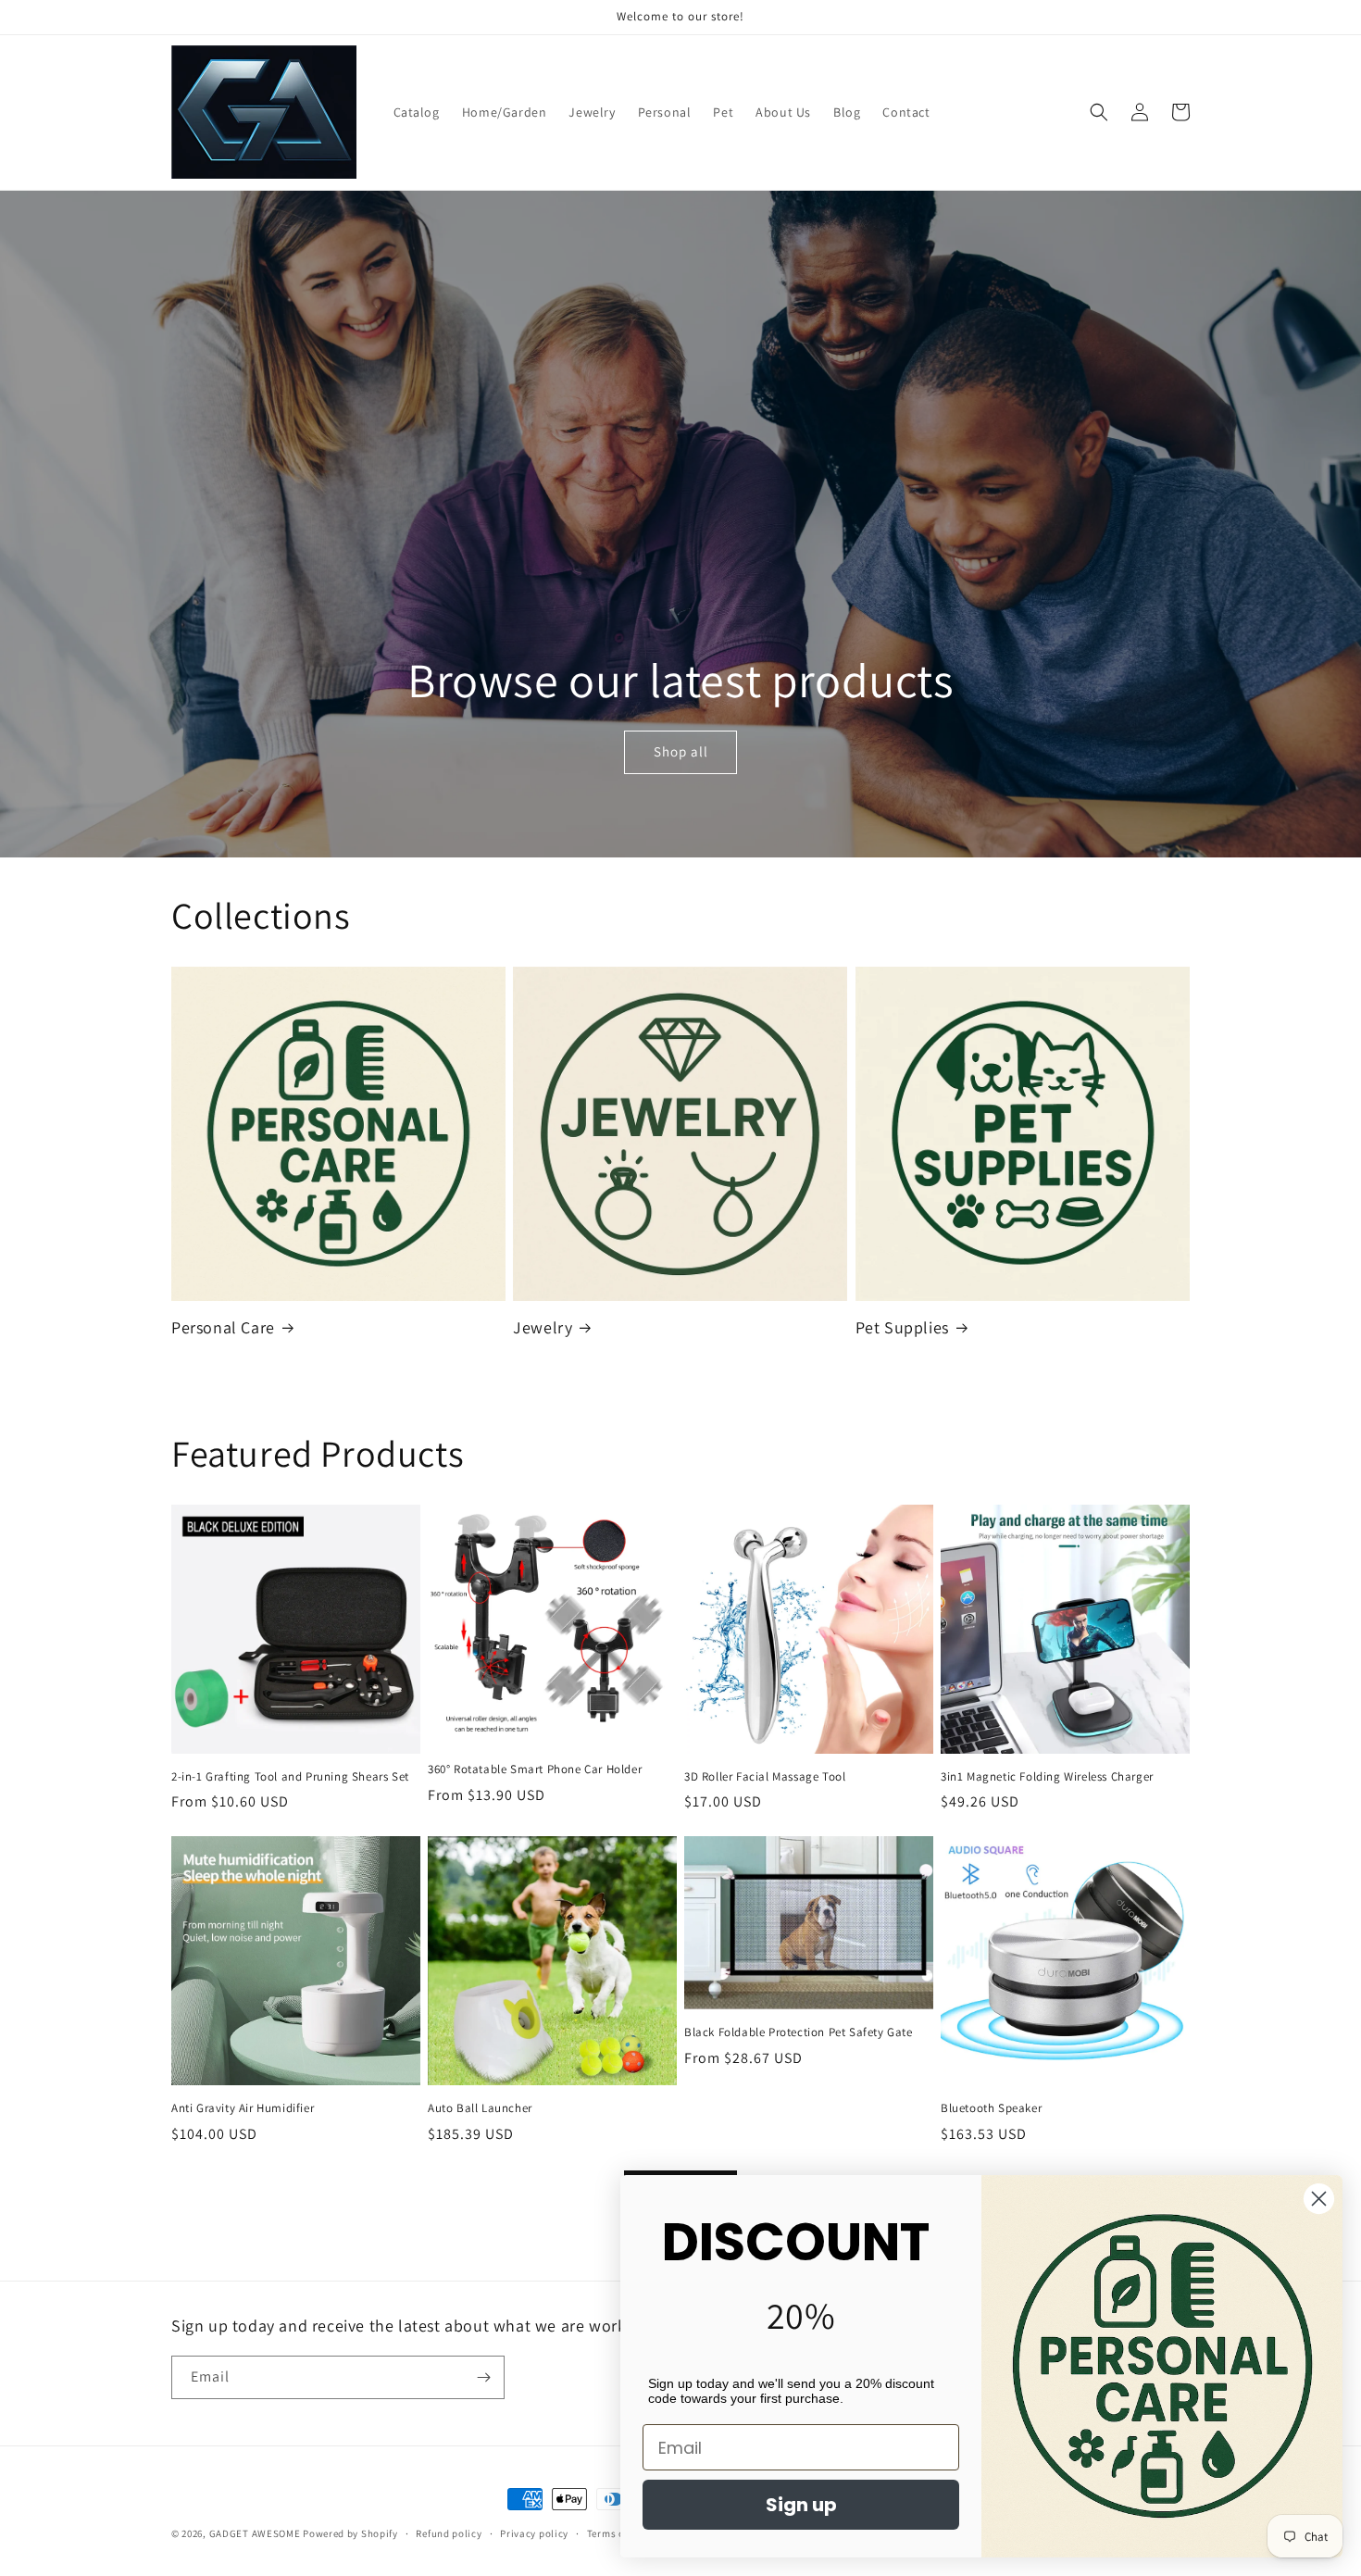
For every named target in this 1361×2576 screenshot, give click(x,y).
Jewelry (543, 1327)
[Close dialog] (1319, 2199)
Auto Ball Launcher (480, 2108)
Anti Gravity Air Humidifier (243, 2108)
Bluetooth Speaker (991, 2108)
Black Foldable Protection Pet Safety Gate (799, 2032)
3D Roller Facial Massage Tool (765, 1777)
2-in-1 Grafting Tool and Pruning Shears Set (290, 1777)
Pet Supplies (902, 1327)
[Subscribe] (483, 2377)
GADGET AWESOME (255, 2533)
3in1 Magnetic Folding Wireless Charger (1047, 1777)
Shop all (680, 751)
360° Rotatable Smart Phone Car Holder (535, 1769)
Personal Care (223, 1327)
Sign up (801, 2505)
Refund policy (449, 2533)
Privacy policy (534, 2533)
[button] (1099, 112)
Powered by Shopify (350, 2533)
